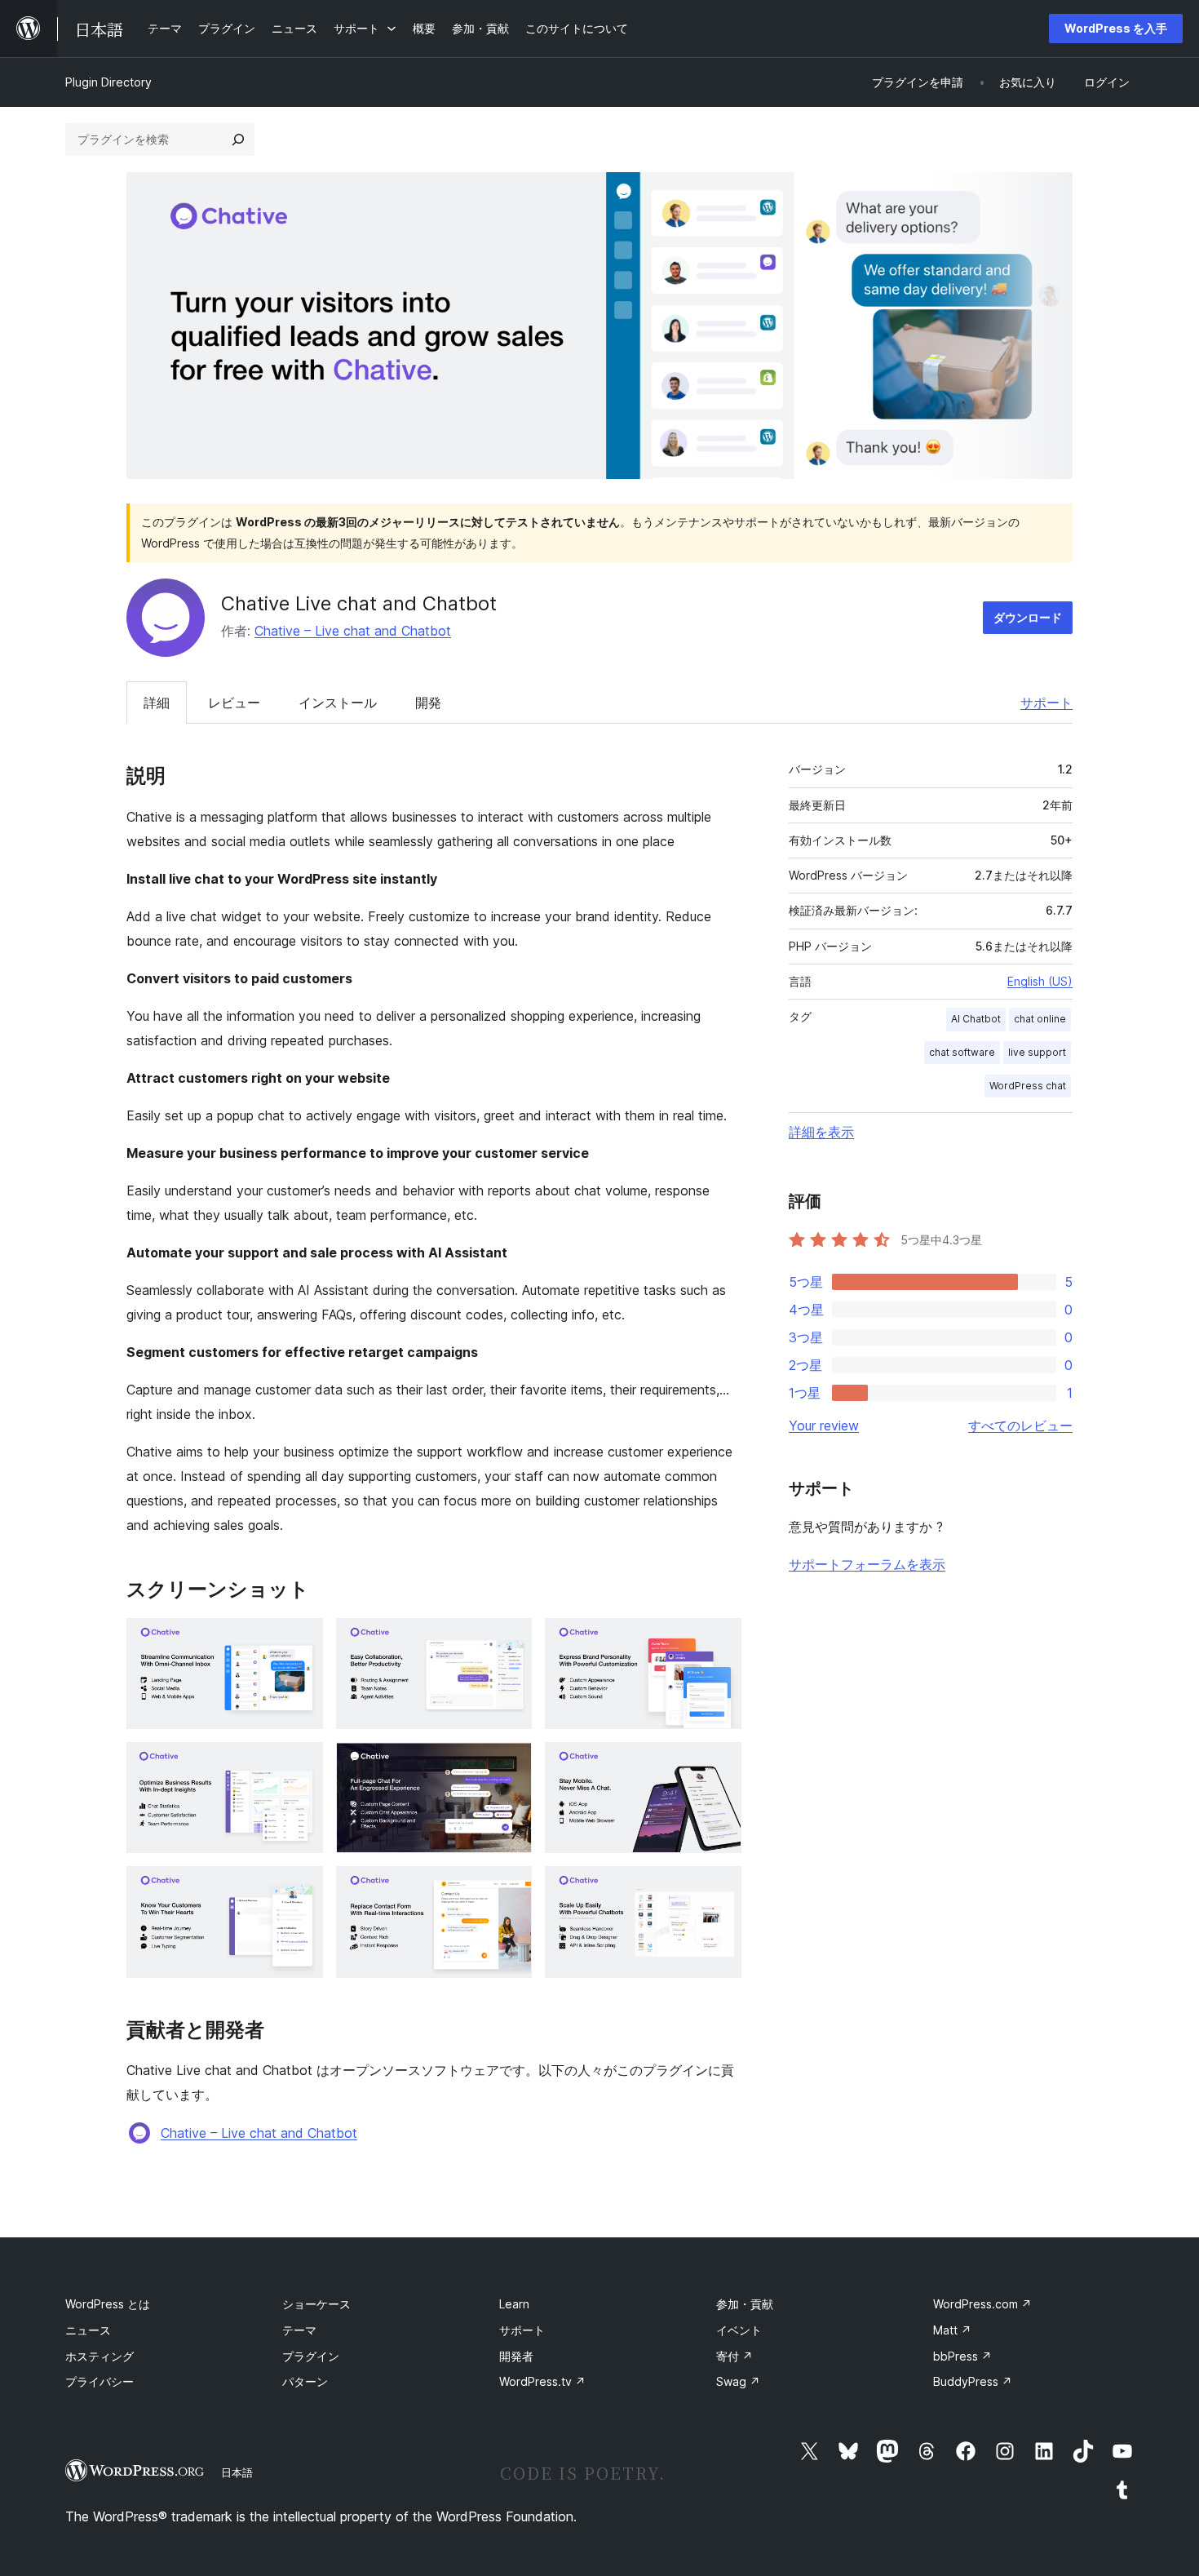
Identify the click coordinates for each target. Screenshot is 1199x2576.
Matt (952, 2330)
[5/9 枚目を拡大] (510, 1764)
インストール (338, 703)
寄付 (734, 2356)
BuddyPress (973, 2381)
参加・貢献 (745, 2304)
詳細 (157, 703)
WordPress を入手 (1116, 28)
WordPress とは (108, 2304)
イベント (739, 2330)
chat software (962, 1052)
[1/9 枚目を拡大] (301, 1640)
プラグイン (311, 2356)
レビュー (234, 703)
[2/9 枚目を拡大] (510, 1640)
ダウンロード (1028, 617)
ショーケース (316, 2304)
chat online (1040, 1019)
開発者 (516, 2356)
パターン (305, 2381)
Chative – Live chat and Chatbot (353, 631)
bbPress (962, 2356)
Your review (824, 1425)
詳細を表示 (821, 1132)
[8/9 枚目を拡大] (510, 1888)
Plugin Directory (108, 82)
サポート (1046, 703)
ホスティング (100, 2356)
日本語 (237, 2472)
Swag (738, 2381)
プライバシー (100, 2381)
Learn (514, 2304)
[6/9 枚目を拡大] (719, 1764)
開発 (428, 703)
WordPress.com (982, 2304)
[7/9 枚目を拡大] (301, 1888)
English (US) (1040, 981)
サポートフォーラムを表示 (867, 1564)
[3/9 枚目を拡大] (719, 1640)
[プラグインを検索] (238, 140)
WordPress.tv (542, 2381)
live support (1037, 1052)
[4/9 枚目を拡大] (301, 1764)
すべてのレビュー (1020, 1425)
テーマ (299, 2330)
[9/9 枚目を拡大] (719, 1888)
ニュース (88, 2330)
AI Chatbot (976, 1019)
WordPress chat (1028, 1086)
